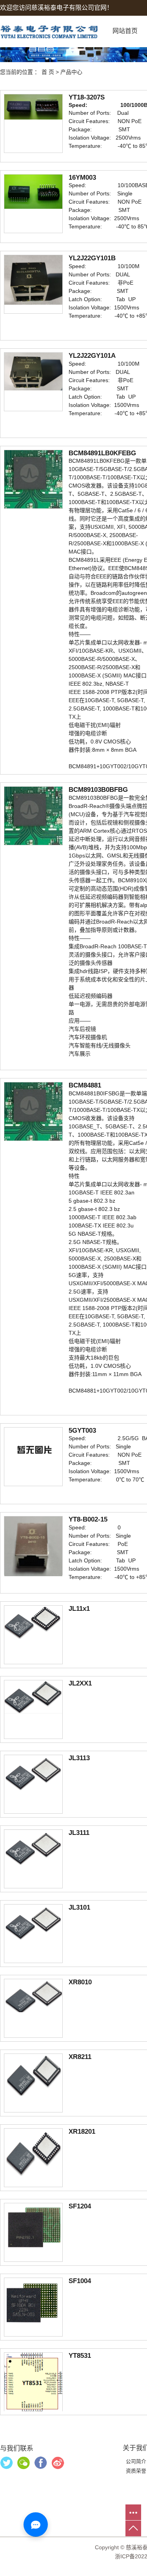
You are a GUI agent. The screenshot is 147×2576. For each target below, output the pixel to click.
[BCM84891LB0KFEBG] (33, 479)
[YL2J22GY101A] (33, 371)
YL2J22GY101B (92, 258)
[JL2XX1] (33, 1696)
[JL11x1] (33, 1623)
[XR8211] (33, 2074)
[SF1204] (33, 2226)
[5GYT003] (33, 1450)
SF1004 (80, 2281)
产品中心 (71, 72)
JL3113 (79, 1758)
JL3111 (79, 1833)
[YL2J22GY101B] (33, 280)
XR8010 (80, 1982)
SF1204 (80, 2206)
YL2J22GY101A (92, 356)
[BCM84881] (33, 1111)
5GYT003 (82, 1431)
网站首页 (125, 31)
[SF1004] (33, 2302)
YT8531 (80, 2356)
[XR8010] (33, 1995)
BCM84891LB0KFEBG (102, 453)
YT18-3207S (87, 97)
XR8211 (80, 2057)
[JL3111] (33, 1849)
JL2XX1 (80, 1683)
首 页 (48, 72)
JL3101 (79, 1907)
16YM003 (82, 178)
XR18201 (82, 2132)
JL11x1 (79, 1609)
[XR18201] (33, 2152)
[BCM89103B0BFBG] (33, 815)
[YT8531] (33, 2382)
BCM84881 (85, 1085)
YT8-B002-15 (88, 1519)
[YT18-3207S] (33, 107)
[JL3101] (33, 1924)
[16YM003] (33, 191)
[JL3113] (33, 1775)
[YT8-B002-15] (33, 1546)
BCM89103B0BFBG (98, 790)
